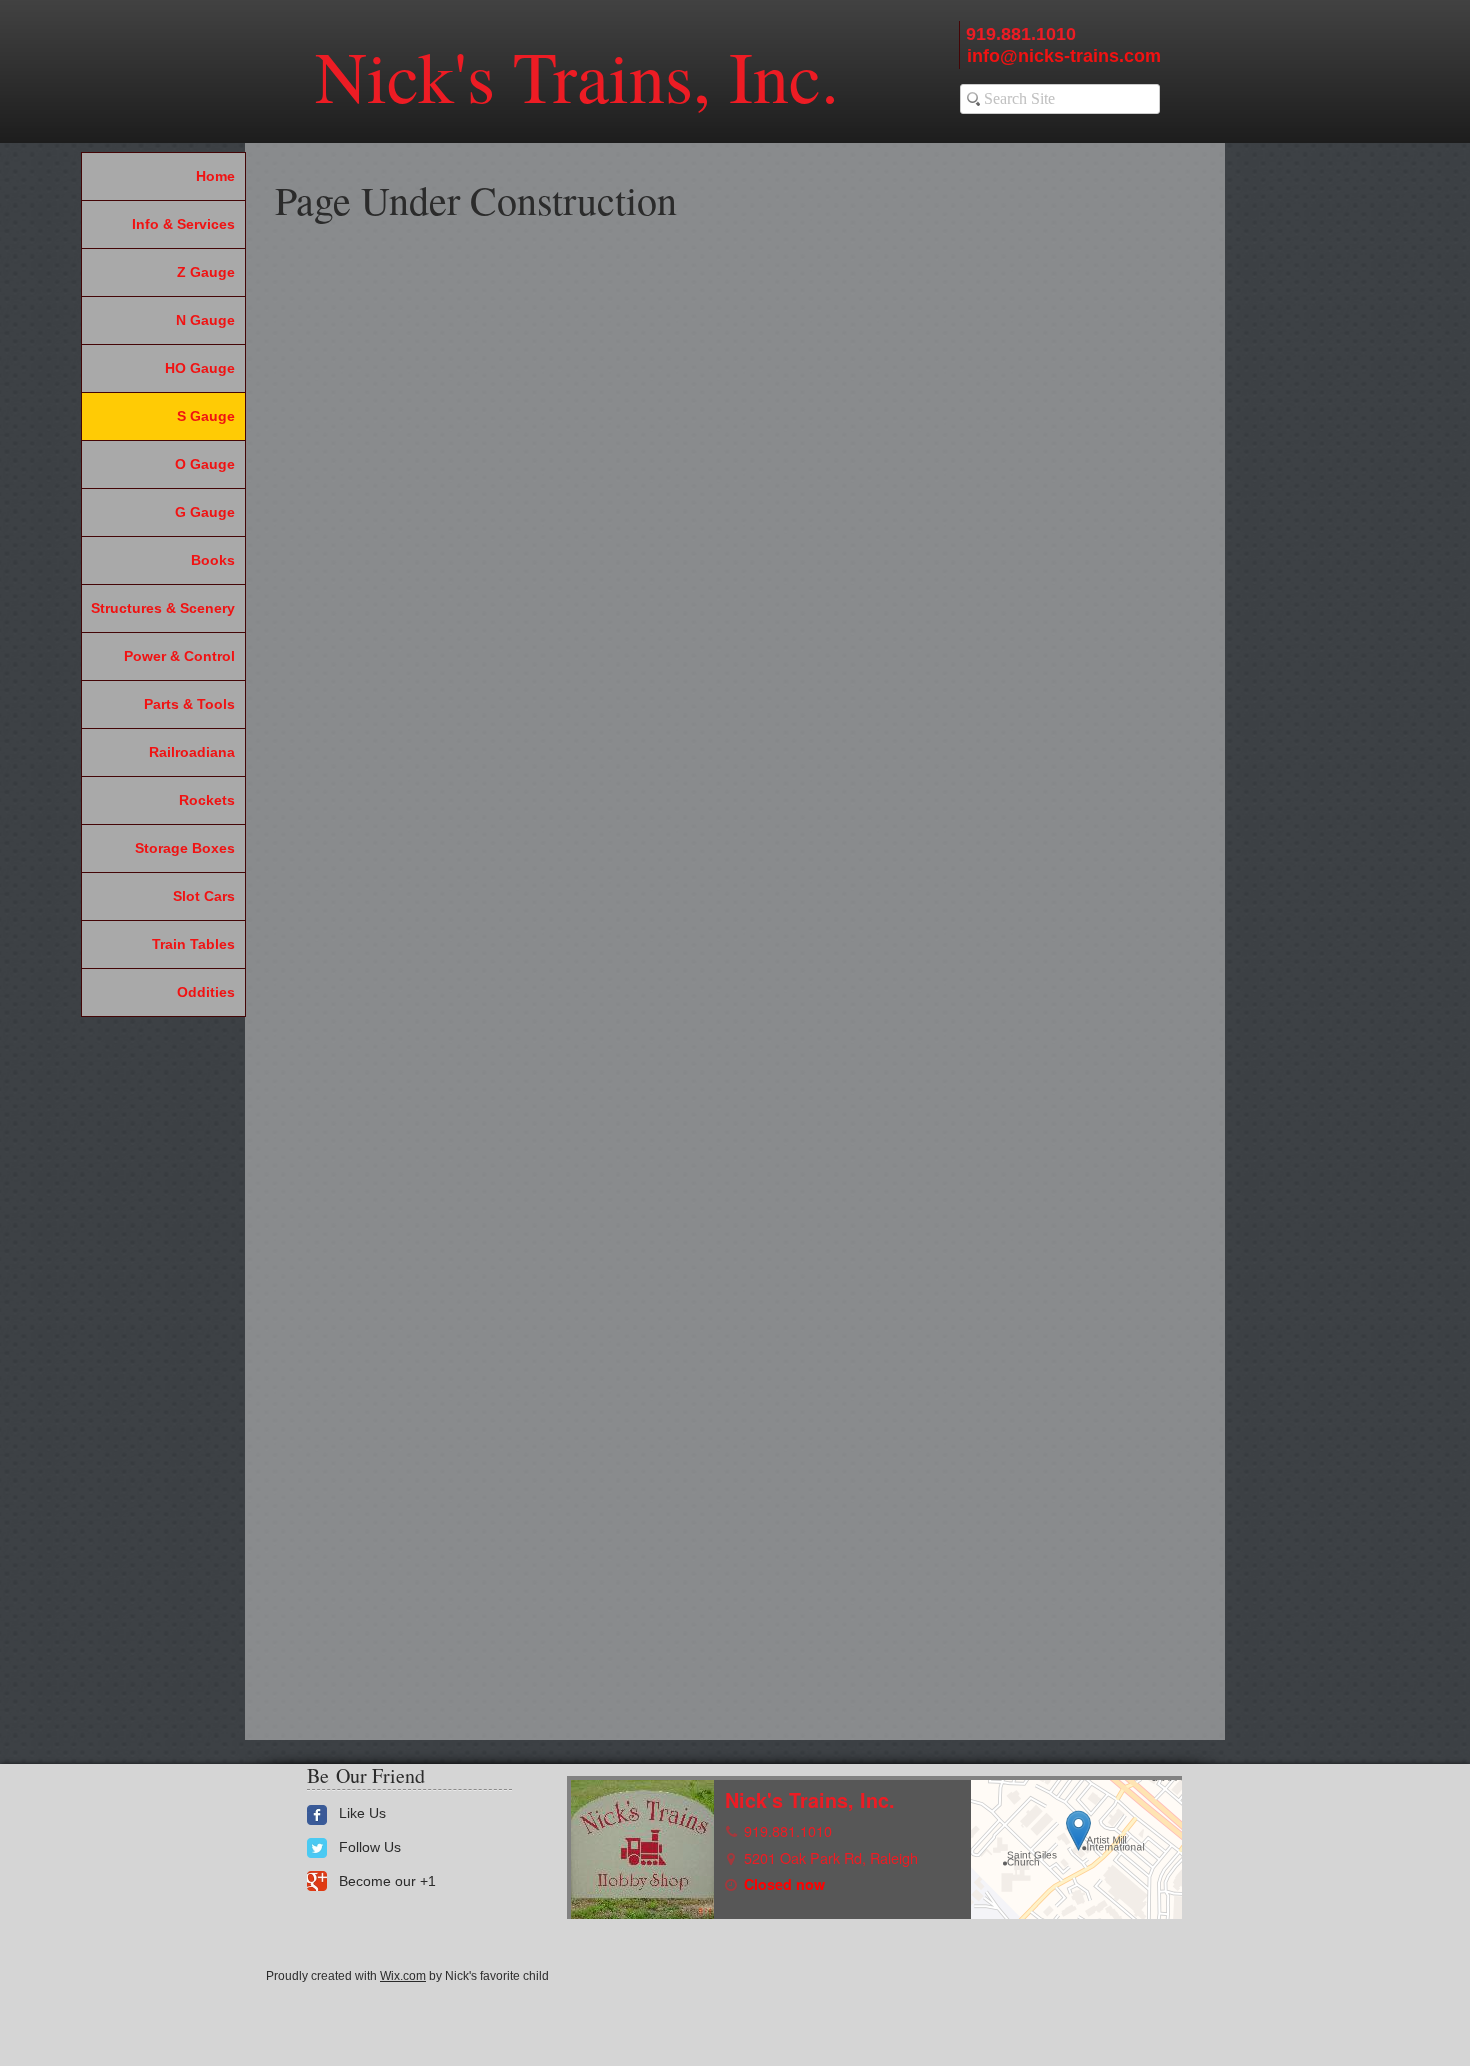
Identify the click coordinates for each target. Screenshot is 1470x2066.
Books (213, 560)
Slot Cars (204, 896)
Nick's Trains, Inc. (577, 75)
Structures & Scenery (163, 608)
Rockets (207, 800)
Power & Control (179, 656)
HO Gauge (200, 368)
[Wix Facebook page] (317, 1815)
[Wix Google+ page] (317, 1881)
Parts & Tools (189, 704)
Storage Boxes (185, 848)
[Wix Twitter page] (317, 1848)
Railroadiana (192, 752)
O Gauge (205, 464)
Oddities (206, 992)
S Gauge (206, 416)
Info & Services (183, 224)
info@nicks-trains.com (1064, 56)
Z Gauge (206, 272)
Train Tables (193, 944)
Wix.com (403, 1976)
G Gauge (205, 512)
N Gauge (205, 320)
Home (215, 176)
